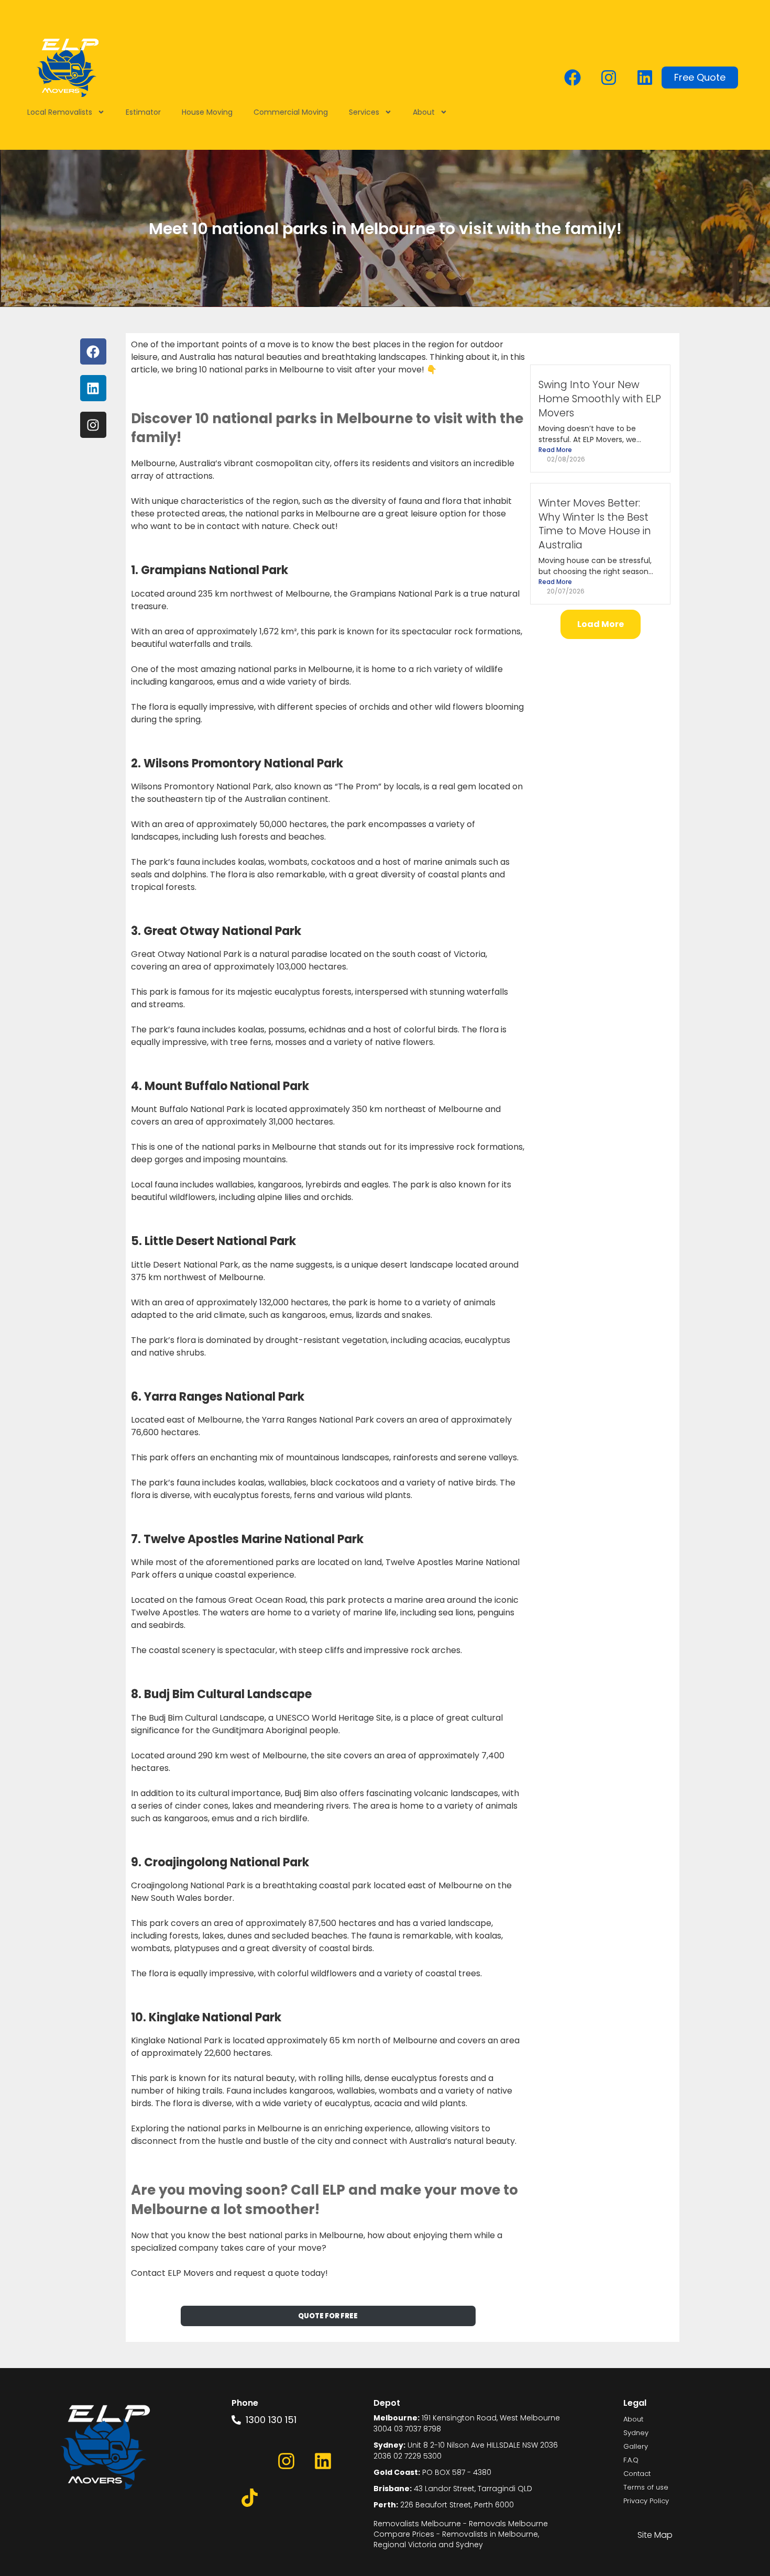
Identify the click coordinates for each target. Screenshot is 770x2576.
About (424, 112)
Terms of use (646, 2487)
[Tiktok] (250, 2497)
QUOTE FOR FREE (328, 2316)
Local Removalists (60, 112)
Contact (637, 2474)
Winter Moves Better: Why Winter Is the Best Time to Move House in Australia (595, 524)
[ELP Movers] (106, 2448)
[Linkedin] (645, 78)
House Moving (207, 112)
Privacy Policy (646, 2501)
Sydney (636, 2433)
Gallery (636, 2446)
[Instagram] (609, 78)
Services (364, 112)
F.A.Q (631, 2460)
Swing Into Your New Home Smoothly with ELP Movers (600, 399)
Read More (555, 450)
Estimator (143, 112)
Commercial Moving (291, 112)
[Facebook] (573, 78)
